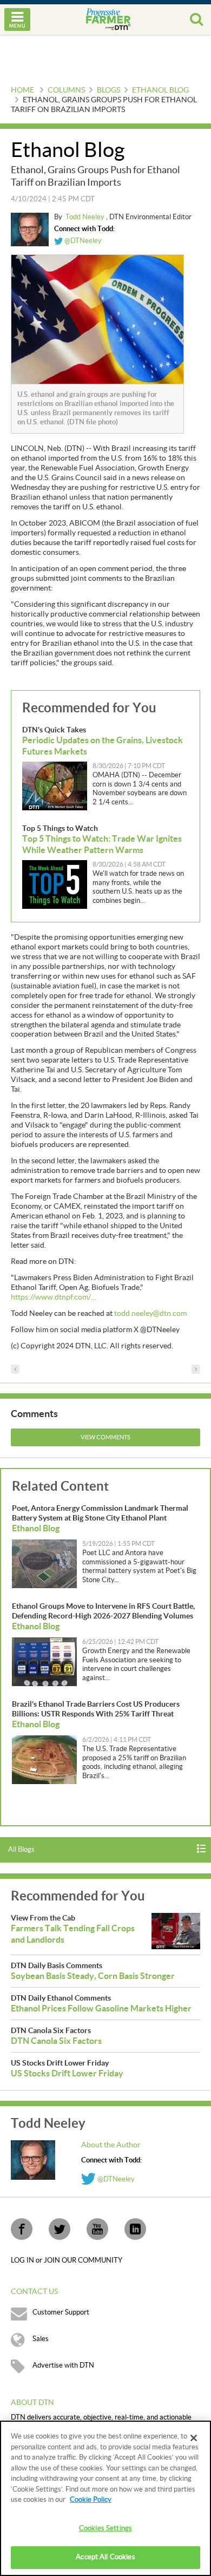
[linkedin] (135, 2229)
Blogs (108, 90)
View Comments (105, 1437)
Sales (41, 2339)
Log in (23, 2260)
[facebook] (22, 2229)
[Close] (194, 2438)
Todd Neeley (86, 217)
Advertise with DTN (63, 2365)
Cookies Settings (105, 2528)
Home (22, 90)
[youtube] (97, 2229)
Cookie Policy (91, 2500)
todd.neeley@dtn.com (150, 1314)
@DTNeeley (82, 241)
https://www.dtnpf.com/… (54, 1297)
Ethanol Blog (160, 90)
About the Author (111, 2145)
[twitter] (60, 2229)
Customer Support (61, 2312)
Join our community (83, 2260)
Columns (66, 90)
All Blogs (21, 1850)
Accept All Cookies (105, 2557)
